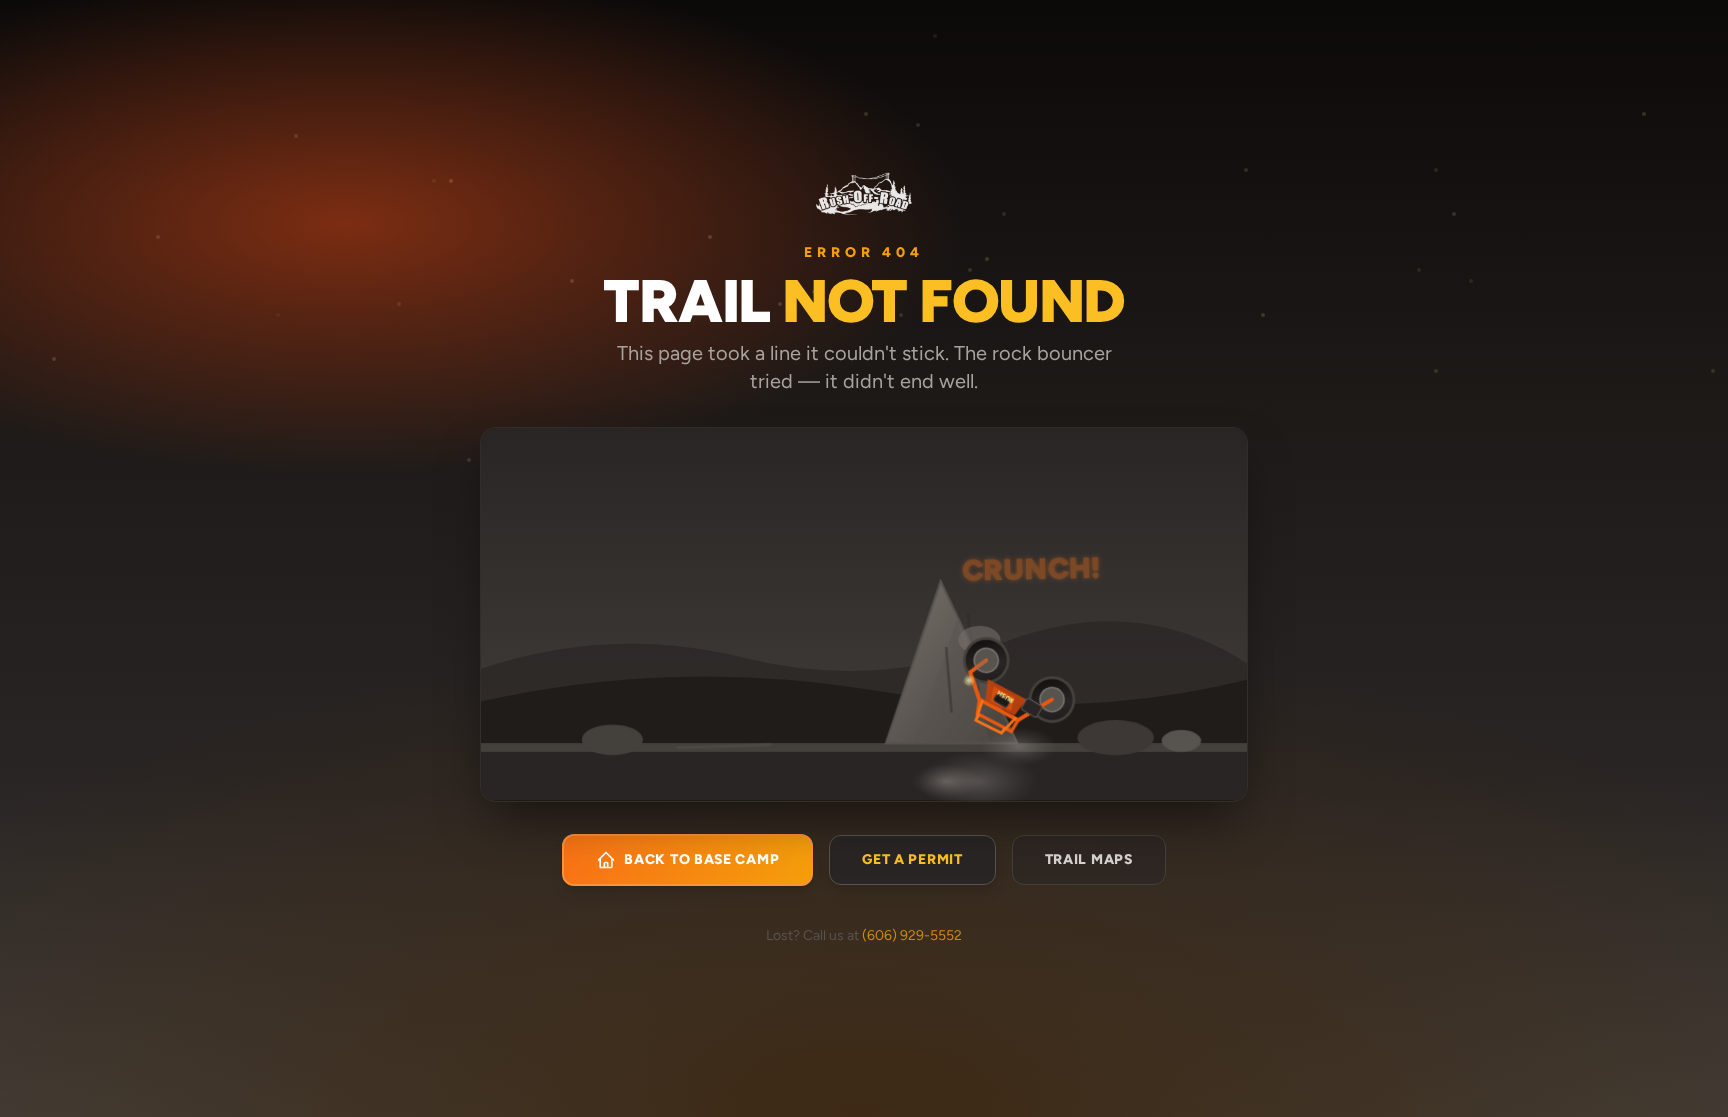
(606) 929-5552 (912, 935)
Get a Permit (912, 859)
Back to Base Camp (701, 859)
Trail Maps (1089, 859)
